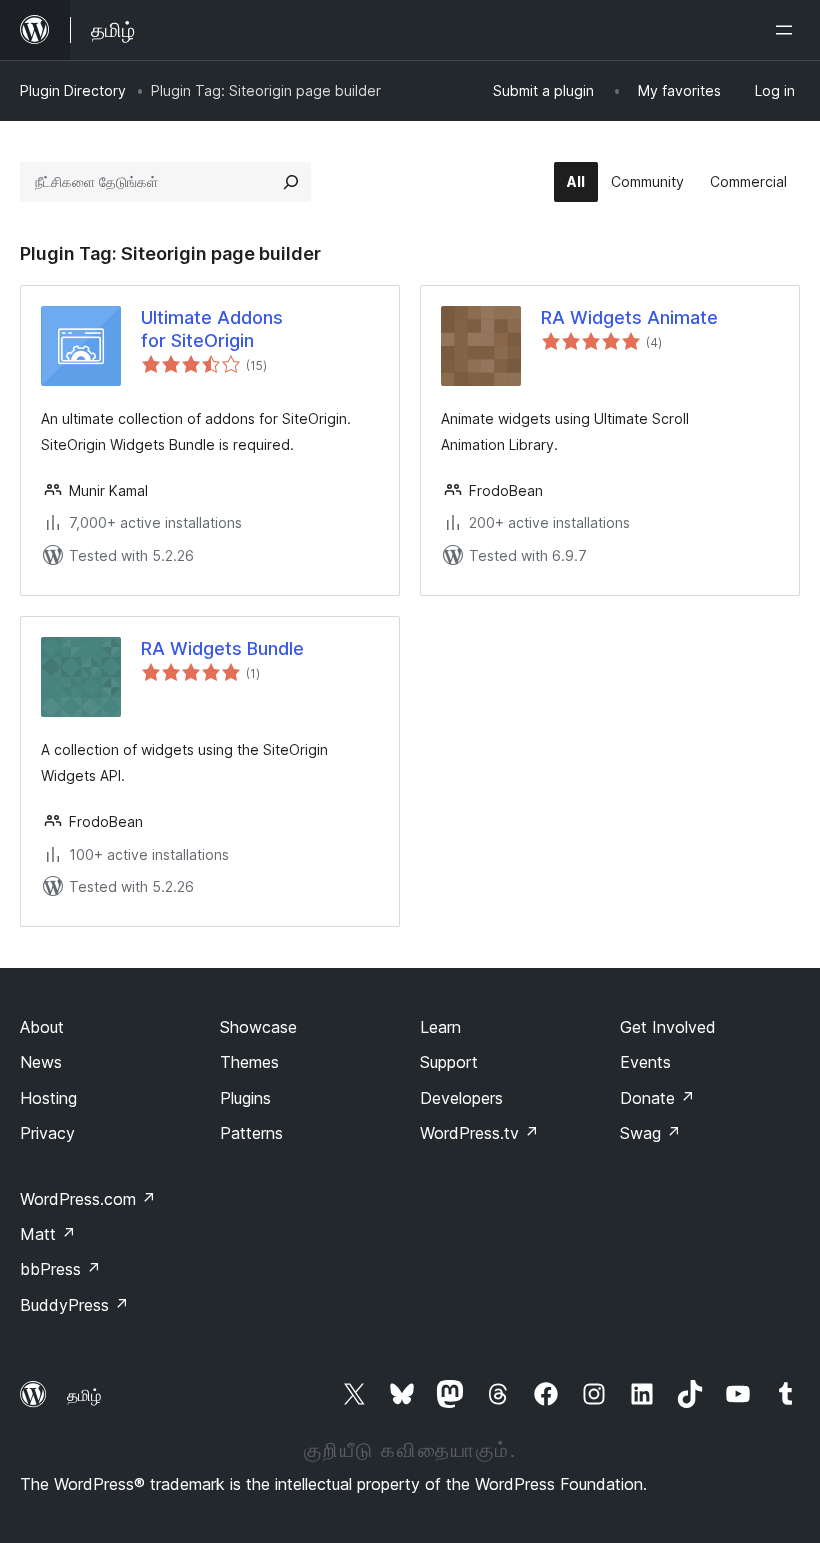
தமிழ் (84, 1395)
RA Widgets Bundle (222, 648)
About (42, 1027)
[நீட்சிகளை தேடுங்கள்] (291, 182)
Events (645, 1062)
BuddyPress (74, 1305)
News (41, 1062)
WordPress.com (88, 1199)
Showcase (258, 1027)
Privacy (47, 1133)
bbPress (60, 1269)
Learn (440, 1027)
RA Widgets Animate (629, 317)
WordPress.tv (479, 1133)
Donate (657, 1098)
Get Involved (668, 1027)
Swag (650, 1133)
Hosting (48, 1098)
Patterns (251, 1133)
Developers (461, 1098)
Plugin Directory (73, 90)
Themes (249, 1062)
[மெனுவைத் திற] (788, 30)
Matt (48, 1234)
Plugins (245, 1098)
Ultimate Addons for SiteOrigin (212, 329)
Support (449, 1062)
